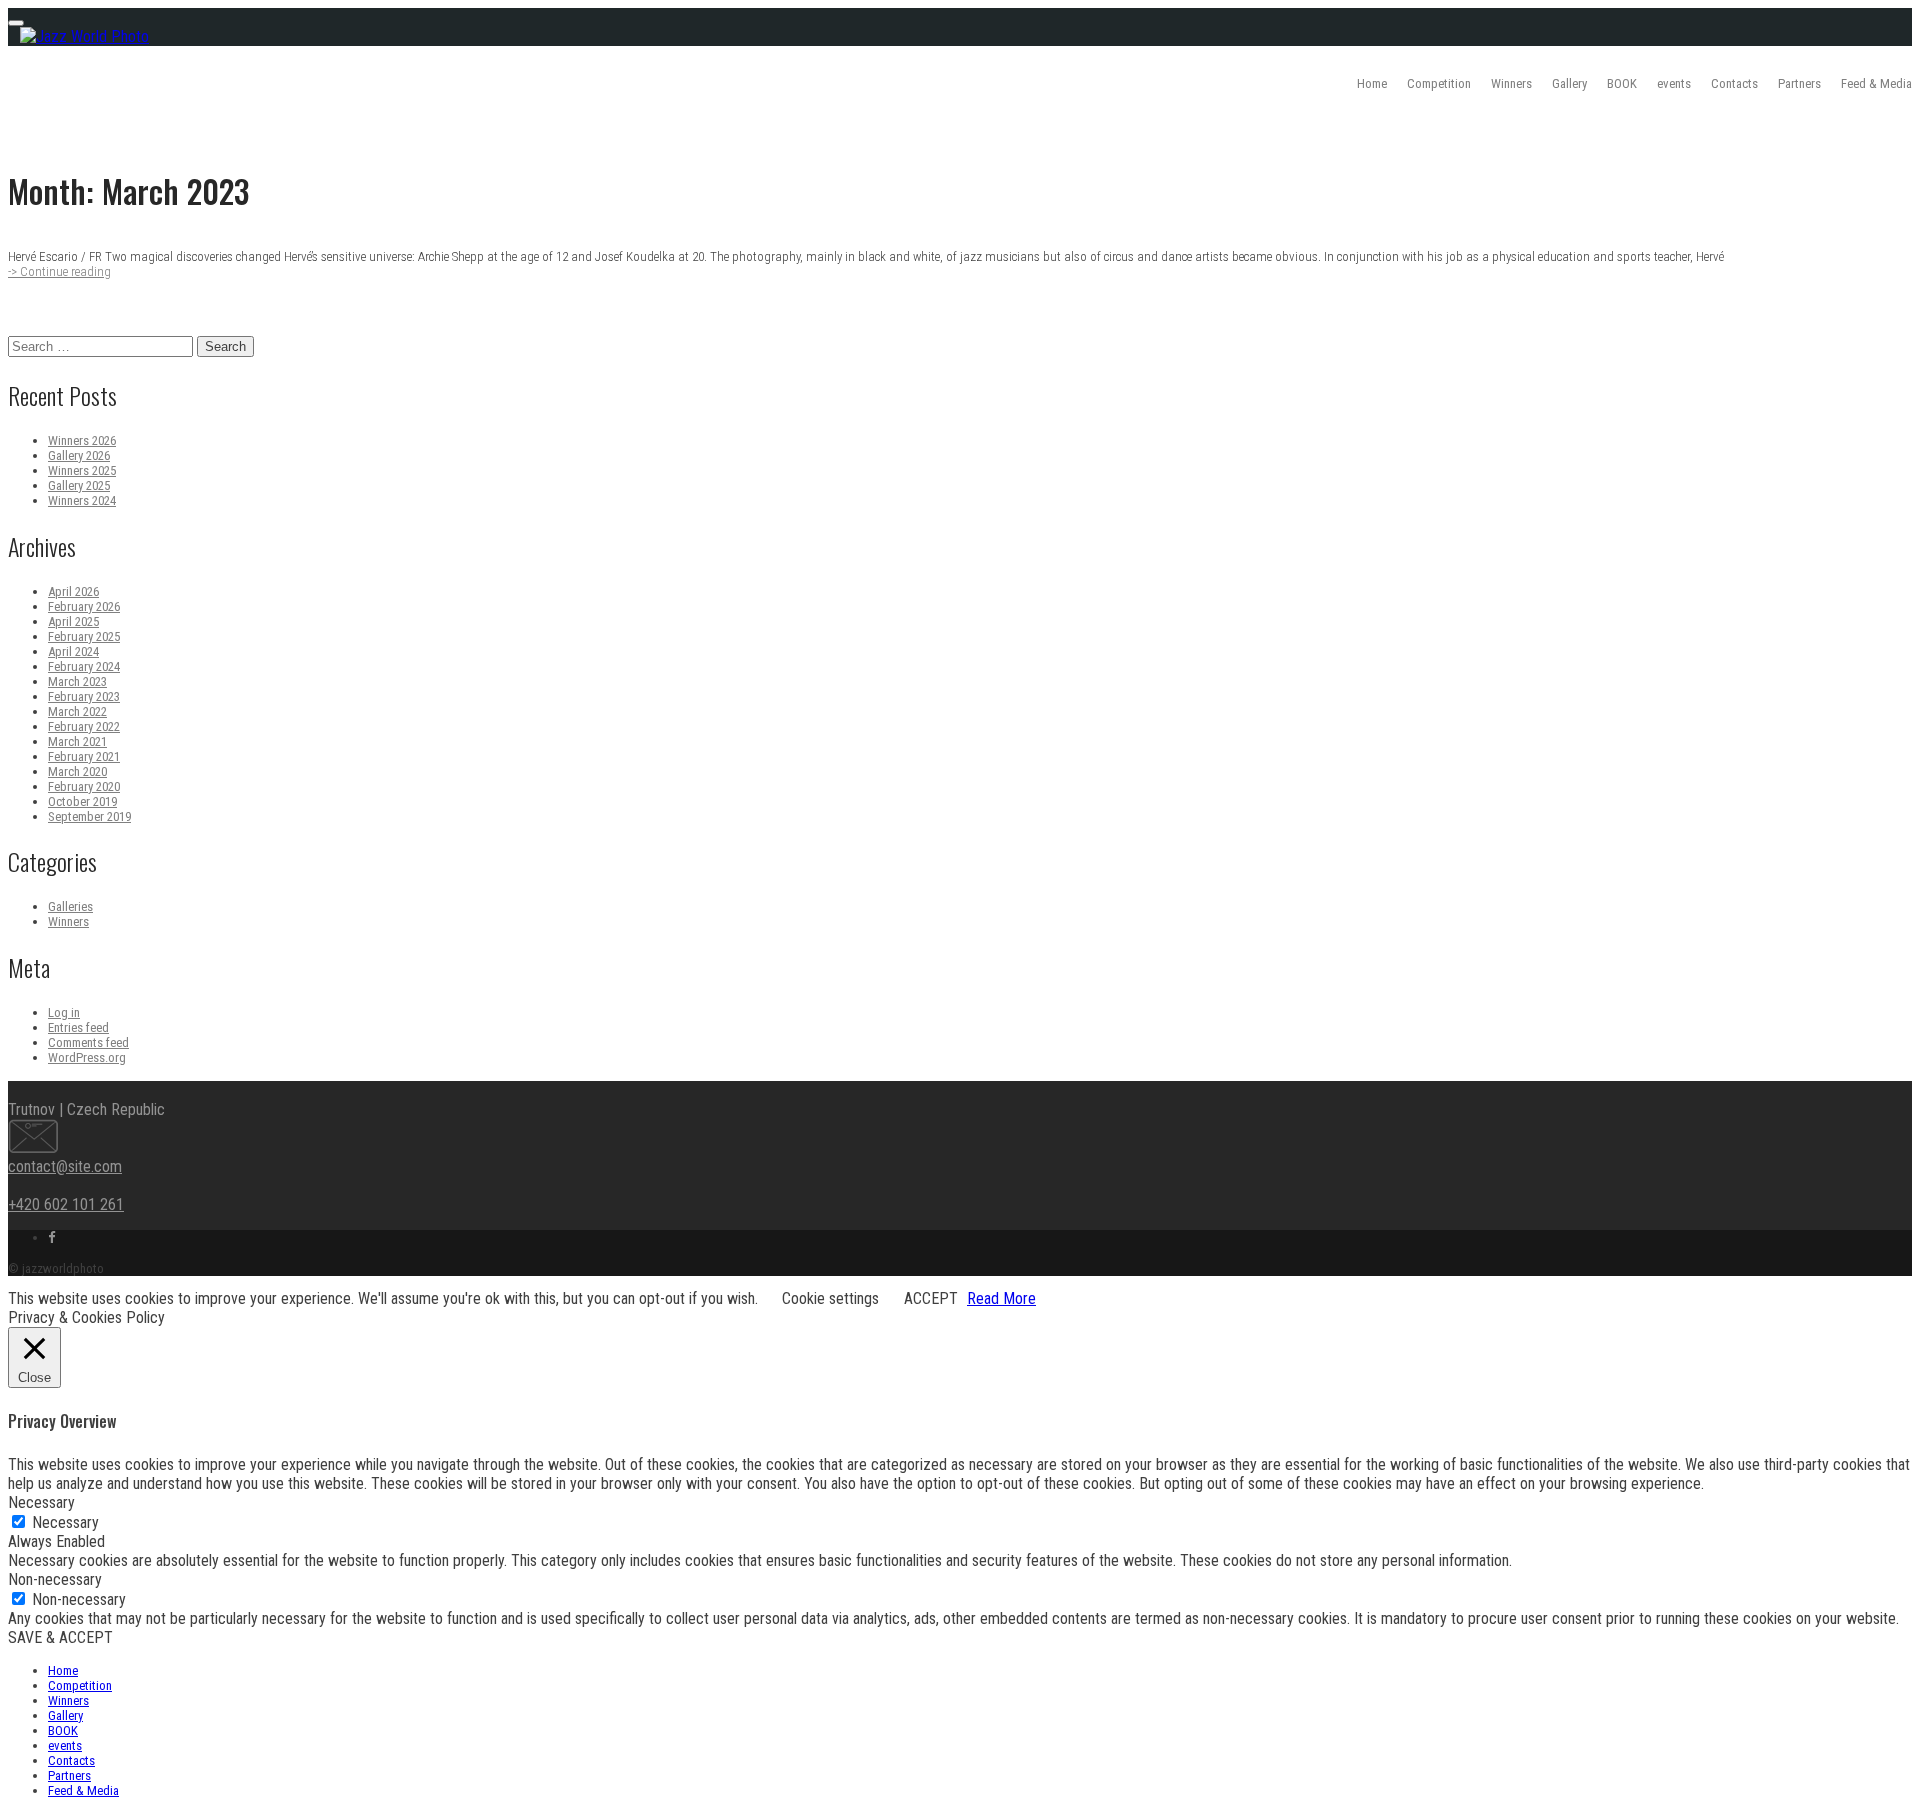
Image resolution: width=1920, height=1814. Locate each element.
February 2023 (84, 696)
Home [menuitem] (63, 1670)
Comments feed (88, 1042)
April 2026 (73, 591)
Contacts (1734, 83)
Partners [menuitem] (69, 1775)
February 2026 (84, 606)
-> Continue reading (59, 271)
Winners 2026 (82, 440)
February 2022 (84, 726)
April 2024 (73, 651)
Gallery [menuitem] (65, 1715)
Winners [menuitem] (68, 1700)
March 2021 (77, 741)
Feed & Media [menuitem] (83, 1790)
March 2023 (77, 681)
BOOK (1622, 83)
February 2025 (84, 636)
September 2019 (89, 816)
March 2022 (77, 711)
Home (1372, 83)
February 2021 (84, 756)
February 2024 (84, 666)
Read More (1001, 1298)
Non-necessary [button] (55, 1579)
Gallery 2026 (79, 455)
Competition (1439, 83)
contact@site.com (65, 1166)
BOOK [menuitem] (63, 1730)
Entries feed (78, 1027)
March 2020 (77, 771)
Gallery (1569, 83)
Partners (1799, 83)
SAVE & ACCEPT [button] (60, 1637)
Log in (64, 1012)
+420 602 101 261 (66, 1204)
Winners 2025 (82, 470)
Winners (1511, 83)
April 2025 (73, 621)
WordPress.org (87, 1057)
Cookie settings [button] (830, 1298)
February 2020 (84, 786)
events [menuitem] (65, 1745)
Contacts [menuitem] (71, 1760)
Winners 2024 (82, 500)
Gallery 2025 (79, 485)
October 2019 (82, 801)
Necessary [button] (41, 1502)
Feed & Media (1876, 83)
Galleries (70, 906)
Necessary (65, 1522)
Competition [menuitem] (80, 1685)
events (1674, 83)
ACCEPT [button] (931, 1298)
